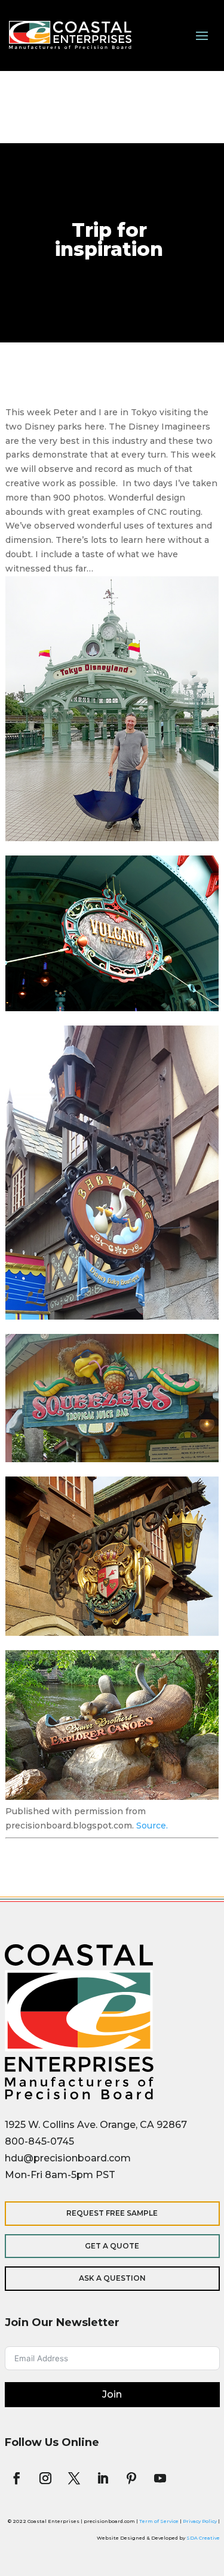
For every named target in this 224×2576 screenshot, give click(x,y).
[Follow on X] (74, 2478)
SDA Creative (203, 2538)
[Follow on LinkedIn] (103, 2478)
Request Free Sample (112, 2213)
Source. (152, 1826)
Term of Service (159, 2521)
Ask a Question (112, 2278)
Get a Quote (112, 2246)
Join (112, 2394)
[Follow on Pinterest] (131, 2478)
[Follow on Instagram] (45, 2478)
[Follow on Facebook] (17, 2478)
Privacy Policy (200, 2521)
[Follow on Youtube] (160, 2478)
